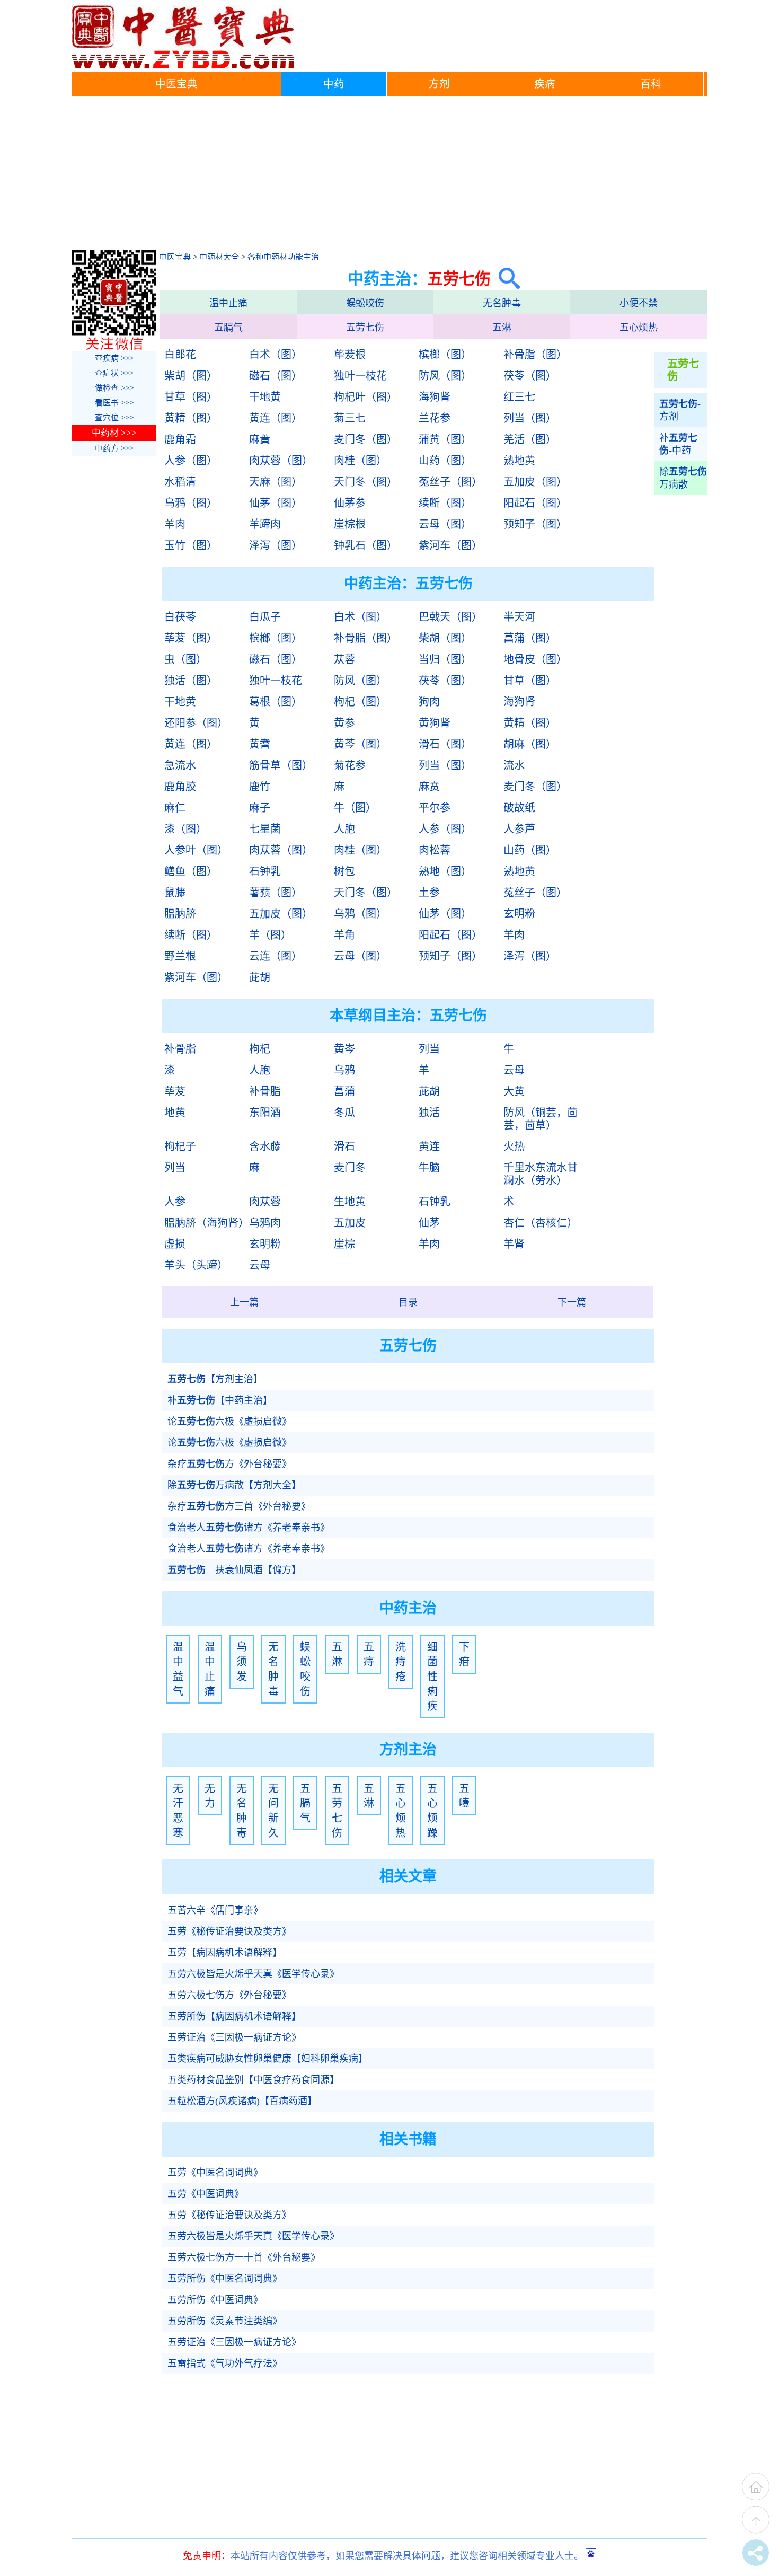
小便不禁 (639, 303)
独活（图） (191, 681)
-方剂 (680, 410)
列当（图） (530, 418)
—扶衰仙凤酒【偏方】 (234, 1570)
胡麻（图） (530, 744)
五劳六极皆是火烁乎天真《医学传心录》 (253, 1974)
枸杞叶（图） (366, 397)
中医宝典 (176, 84)
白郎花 (180, 355)
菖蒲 (344, 1091)
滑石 (344, 1146)
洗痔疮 (401, 1662)
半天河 (519, 617)
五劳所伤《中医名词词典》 (225, 2279)
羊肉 (175, 524)
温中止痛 (228, 303)
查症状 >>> (114, 373)
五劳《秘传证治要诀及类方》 (229, 1931)
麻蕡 (260, 439)
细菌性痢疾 (432, 1677)
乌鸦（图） (191, 503)
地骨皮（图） (535, 659)
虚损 (175, 1244)
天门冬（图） (366, 482)
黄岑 (344, 1049)
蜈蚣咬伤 (365, 303)
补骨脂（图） (535, 355)
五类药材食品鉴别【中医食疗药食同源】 (253, 2080)
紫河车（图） (450, 545)
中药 (334, 84)
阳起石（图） (535, 503)
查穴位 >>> (114, 418)
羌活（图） (530, 439)
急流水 (180, 765)
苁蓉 (344, 659)
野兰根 (180, 956)
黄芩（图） (360, 744)
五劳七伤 (365, 328)
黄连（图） (276, 418)
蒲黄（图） (445, 439)
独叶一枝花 (360, 376)
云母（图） (445, 524)
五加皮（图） (535, 482)
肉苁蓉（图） (281, 461)
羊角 (344, 935)
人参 (175, 1202)
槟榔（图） (445, 355)
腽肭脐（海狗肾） (206, 1223)
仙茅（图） (276, 503)
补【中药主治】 (220, 1400)
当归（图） (445, 659)
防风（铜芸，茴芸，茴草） (541, 1119)
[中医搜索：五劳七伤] (505, 279)
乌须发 (242, 1662)
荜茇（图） (191, 638)
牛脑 (429, 1168)
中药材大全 (219, 257)
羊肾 (514, 1244)
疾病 (545, 84)
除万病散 (683, 478)
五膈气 (228, 328)
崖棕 (344, 1244)
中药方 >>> (114, 448)
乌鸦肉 (265, 1223)
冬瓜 (344, 1113)
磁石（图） (276, 376)
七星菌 (265, 829)
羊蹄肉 (265, 524)
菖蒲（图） (530, 638)
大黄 (514, 1091)
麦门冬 (350, 1168)
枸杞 (260, 1049)
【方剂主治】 (215, 1379)
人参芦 (519, 829)
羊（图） (270, 935)
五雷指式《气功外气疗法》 (225, 2363)
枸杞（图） (360, 702)
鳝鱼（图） (191, 871)
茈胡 (260, 977)
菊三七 (350, 418)
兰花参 (435, 418)
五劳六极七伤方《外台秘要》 (229, 1995)
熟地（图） (445, 871)
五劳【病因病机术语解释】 (225, 1953)
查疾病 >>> (114, 358)
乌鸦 (344, 1070)
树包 (344, 871)
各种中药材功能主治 (283, 257)
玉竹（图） (191, 545)
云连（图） (276, 956)
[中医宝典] (183, 66)
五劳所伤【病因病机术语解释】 (234, 2016)
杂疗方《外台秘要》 (229, 1464)
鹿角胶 (180, 787)
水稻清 (180, 482)
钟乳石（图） (366, 545)
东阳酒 (265, 1113)
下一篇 (572, 1302)
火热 (514, 1146)
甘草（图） (191, 397)
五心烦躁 (432, 1811)
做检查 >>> (114, 388)
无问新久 (273, 1811)
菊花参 (350, 765)
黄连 (429, 1146)
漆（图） (185, 829)
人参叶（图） (196, 850)
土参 (429, 893)
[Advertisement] (389, 176)
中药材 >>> (114, 433)
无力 (210, 1796)
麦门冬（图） (366, 439)
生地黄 (350, 1202)
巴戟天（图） (450, 617)
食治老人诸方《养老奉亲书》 (249, 1528)
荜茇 (175, 1091)
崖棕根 (350, 524)
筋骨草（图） (281, 765)
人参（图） (191, 461)
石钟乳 (265, 871)
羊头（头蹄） (196, 1265)
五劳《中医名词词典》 (215, 2173)
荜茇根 (350, 355)
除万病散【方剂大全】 (234, 1485)
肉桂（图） (360, 461)
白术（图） (276, 355)
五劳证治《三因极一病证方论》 (234, 2037)
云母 (514, 1070)
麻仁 (175, 808)
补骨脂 (180, 1049)
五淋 (502, 328)
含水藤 (265, 1146)
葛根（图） (276, 702)
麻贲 (429, 787)
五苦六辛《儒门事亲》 (215, 1910)
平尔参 (435, 808)
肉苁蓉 (265, 1202)
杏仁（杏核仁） (541, 1223)
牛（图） (355, 808)
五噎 (464, 1796)
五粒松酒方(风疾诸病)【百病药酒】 (242, 2101)
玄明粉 (519, 914)
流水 (514, 765)
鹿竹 (260, 787)
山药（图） (445, 461)
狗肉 (429, 702)
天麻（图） (276, 482)
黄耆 (260, 744)
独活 (429, 1113)
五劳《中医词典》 (206, 2194)
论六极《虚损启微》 (229, 1422)
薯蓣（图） (276, 893)
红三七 (519, 397)
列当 (429, 1049)
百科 (651, 84)
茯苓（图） (530, 376)
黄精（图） (191, 418)
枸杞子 (180, 1146)
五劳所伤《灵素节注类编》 (225, 2321)
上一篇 (244, 1302)
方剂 (439, 84)
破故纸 (519, 808)
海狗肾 (435, 397)
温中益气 (178, 1669)
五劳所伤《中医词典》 (215, 2300)
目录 (408, 1302)
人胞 (344, 829)
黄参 (344, 723)
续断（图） (445, 503)
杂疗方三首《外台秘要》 (239, 1506)
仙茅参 (350, 503)
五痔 (369, 1654)
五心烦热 (639, 328)
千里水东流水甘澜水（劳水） (541, 1174)
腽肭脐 (180, 914)
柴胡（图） (191, 376)
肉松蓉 (435, 850)
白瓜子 (265, 617)
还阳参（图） (196, 723)
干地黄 (265, 397)
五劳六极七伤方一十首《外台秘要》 (244, 2257)
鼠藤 (175, 893)
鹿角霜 (180, 439)
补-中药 (678, 444)
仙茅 (429, 1223)
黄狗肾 (435, 723)
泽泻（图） (276, 545)
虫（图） (185, 659)
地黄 (175, 1113)
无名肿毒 (502, 303)
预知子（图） (535, 524)
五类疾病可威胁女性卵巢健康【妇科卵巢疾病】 (268, 2059)
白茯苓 (180, 617)
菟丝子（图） (450, 482)
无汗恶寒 (178, 1811)
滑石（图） (445, 744)
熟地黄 (519, 461)
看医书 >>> (114, 403)
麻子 (260, 808)
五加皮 (350, 1223)
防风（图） (445, 376)
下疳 (464, 1654)
